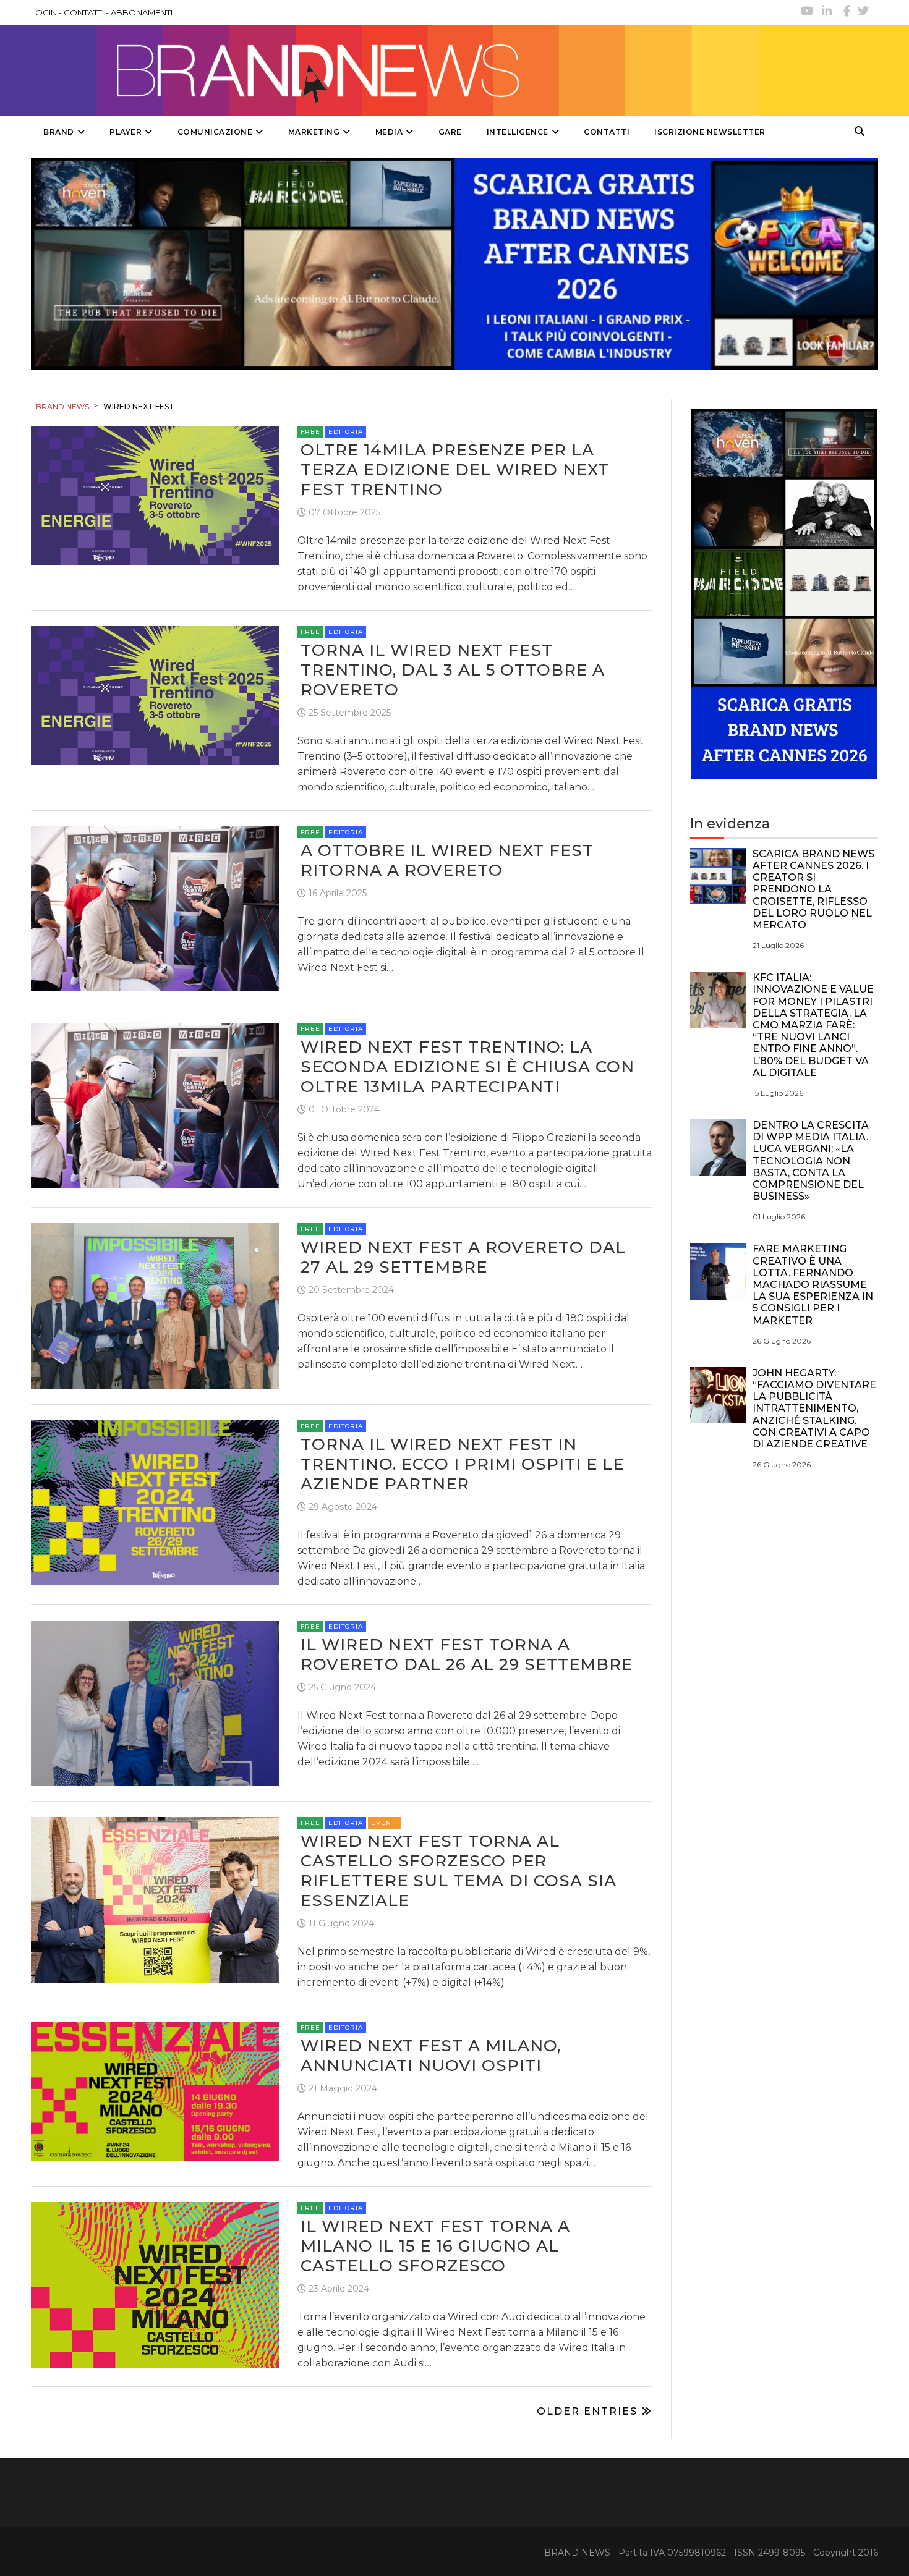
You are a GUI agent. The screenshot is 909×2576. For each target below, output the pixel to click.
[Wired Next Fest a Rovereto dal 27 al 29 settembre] (155, 1305)
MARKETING (314, 132)
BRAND (59, 132)
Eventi (384, 1823)
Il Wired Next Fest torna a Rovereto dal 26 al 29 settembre (467, 1654)
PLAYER (126, 132)
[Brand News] (395, 70)
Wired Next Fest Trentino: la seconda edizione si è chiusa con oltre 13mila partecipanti (467, 1067)
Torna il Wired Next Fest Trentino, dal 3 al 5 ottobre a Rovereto (453, 670)
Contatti (607, 132)
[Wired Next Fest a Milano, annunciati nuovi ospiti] (155, 2091)
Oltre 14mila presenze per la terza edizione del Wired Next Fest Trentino (455, 470)
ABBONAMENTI (142, 12)
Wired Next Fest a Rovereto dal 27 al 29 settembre (463, 1257)
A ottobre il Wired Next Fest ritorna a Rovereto (447, 860)
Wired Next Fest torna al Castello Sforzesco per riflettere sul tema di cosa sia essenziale (459, 1871)
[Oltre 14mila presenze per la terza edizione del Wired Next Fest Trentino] (155, 495)
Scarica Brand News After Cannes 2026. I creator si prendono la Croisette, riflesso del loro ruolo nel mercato (813, 889)
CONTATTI (84, 12)
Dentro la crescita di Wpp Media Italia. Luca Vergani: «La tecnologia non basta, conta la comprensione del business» (811, 1161)
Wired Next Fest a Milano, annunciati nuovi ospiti (431, 2056)
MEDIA (389, 132)
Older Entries (589, 2411)
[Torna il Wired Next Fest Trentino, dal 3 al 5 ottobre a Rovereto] (155, 695)
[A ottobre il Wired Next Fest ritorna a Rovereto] (155, 908)
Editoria (346, 432)
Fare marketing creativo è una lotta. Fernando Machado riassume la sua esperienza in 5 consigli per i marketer (813, 1284)
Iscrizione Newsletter (710, 132)
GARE (450, 132)
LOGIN (44, 12)
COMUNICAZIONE (215, 132)
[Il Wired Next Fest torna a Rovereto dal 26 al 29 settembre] (155, 1702)
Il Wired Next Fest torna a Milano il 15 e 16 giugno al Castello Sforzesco (435, 2246)
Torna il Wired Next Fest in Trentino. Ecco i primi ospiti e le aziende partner (462, 1464)
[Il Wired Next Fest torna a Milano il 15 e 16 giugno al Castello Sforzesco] (155, 2285)
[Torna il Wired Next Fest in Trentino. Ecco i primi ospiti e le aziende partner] (155, 1502)
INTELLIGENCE (518, 132)
